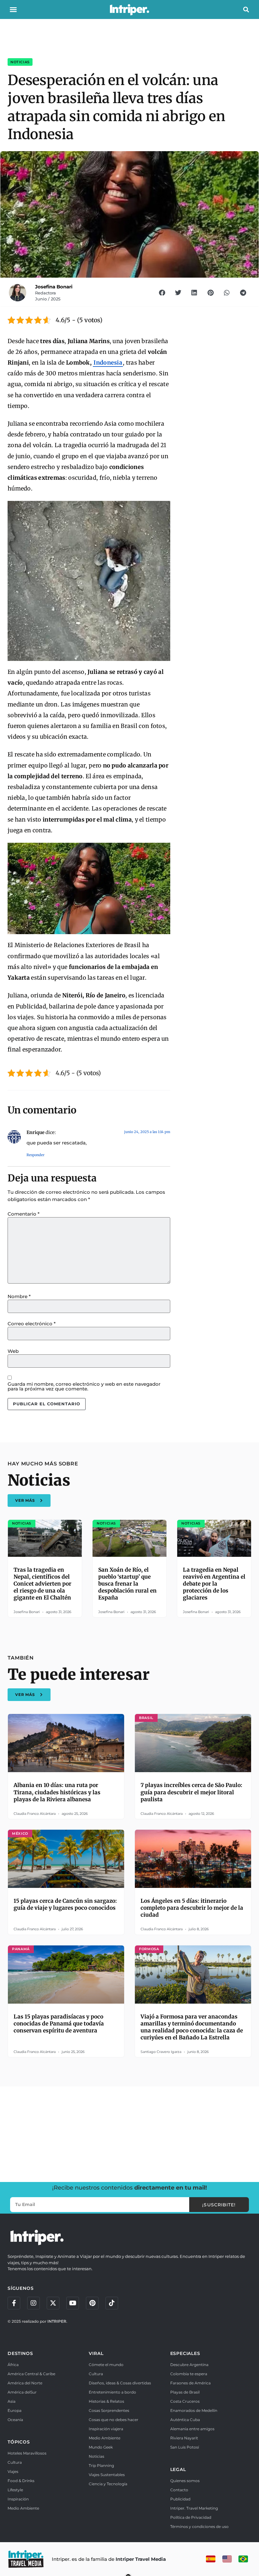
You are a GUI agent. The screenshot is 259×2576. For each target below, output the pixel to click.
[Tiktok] (112, 2303)
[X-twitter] (53, 2303)
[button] (13, 9)
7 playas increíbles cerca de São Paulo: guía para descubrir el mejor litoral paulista (191, 1792)
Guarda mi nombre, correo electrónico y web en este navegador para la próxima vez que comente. (84, 1386)
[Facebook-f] (14, 2303)
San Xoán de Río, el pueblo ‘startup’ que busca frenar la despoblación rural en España (127, 1584)
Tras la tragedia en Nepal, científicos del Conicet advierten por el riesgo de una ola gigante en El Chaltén (42, 1584)
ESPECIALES (185, 2353)
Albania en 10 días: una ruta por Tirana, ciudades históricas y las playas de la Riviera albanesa (57, 1792)
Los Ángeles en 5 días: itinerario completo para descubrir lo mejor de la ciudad (192, 1908)
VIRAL (96, 2353)
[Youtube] (73, 2303)
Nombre (19, 1296)
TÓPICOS (19, 2442)
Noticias (20, 62)
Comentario (24, 1214)
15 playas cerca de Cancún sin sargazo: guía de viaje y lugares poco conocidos (65, 1904)
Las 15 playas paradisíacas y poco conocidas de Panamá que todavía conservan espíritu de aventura (59, 2024)
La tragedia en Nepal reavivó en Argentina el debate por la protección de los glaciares (214, 1584)
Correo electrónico (32, 1324)
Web (13, 1351)
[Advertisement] (129, 2133)
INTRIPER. (57, 2321)
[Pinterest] (92, 2303)
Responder (36, 1155)
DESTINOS (20, 2353)
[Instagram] (33, 2303)
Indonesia (108, 363)
